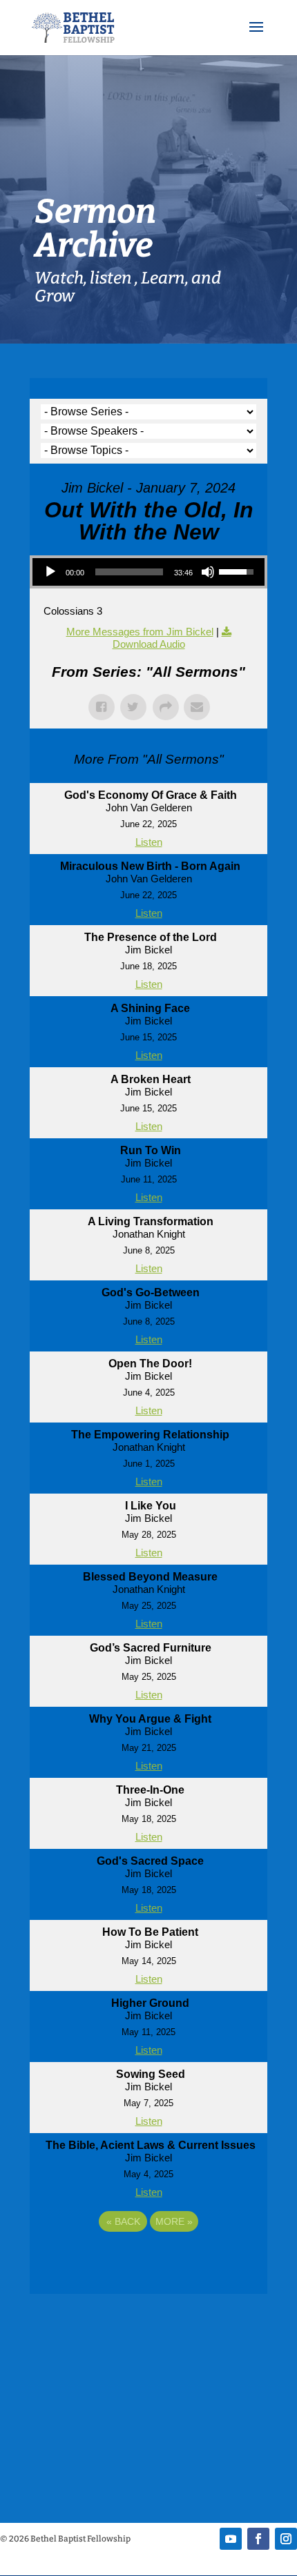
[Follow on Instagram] (286, 2539)
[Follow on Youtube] (231, 2539)
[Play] (50, 572)
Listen (149, 842)
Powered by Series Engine (148, 2259)
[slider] (129, 572)
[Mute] (208, 572)
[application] (148, 572)
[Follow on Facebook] (258, 2539)
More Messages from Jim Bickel (140, 632)
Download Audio (149, 644)
